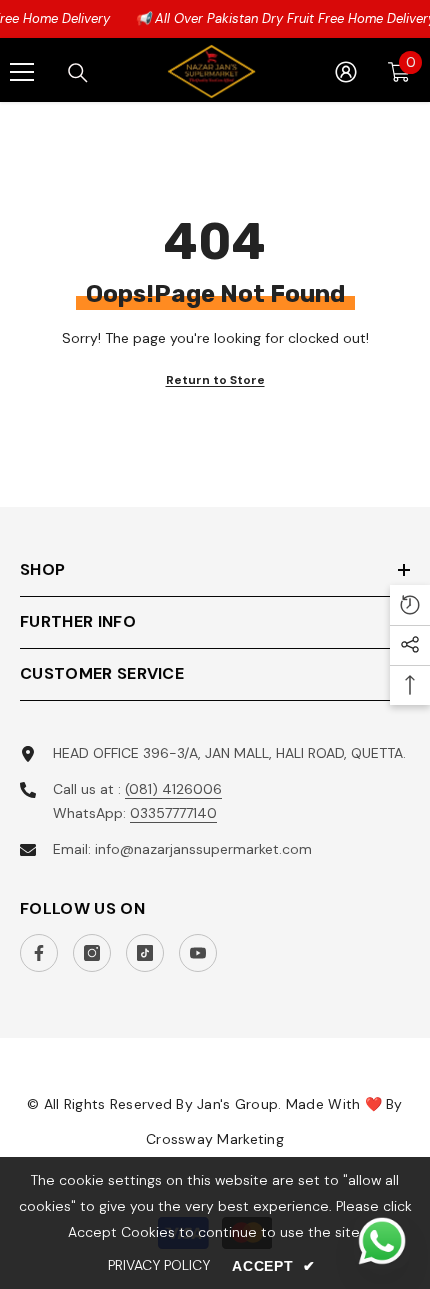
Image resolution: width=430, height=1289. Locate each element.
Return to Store (215, 380)
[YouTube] (198, 953)
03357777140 (173, 813)
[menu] (22, 72)
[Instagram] (92, 953)
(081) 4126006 (173, 789)
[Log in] (346, 72)
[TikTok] (145, 953)
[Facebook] (39, 953)
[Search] (78, 73)
